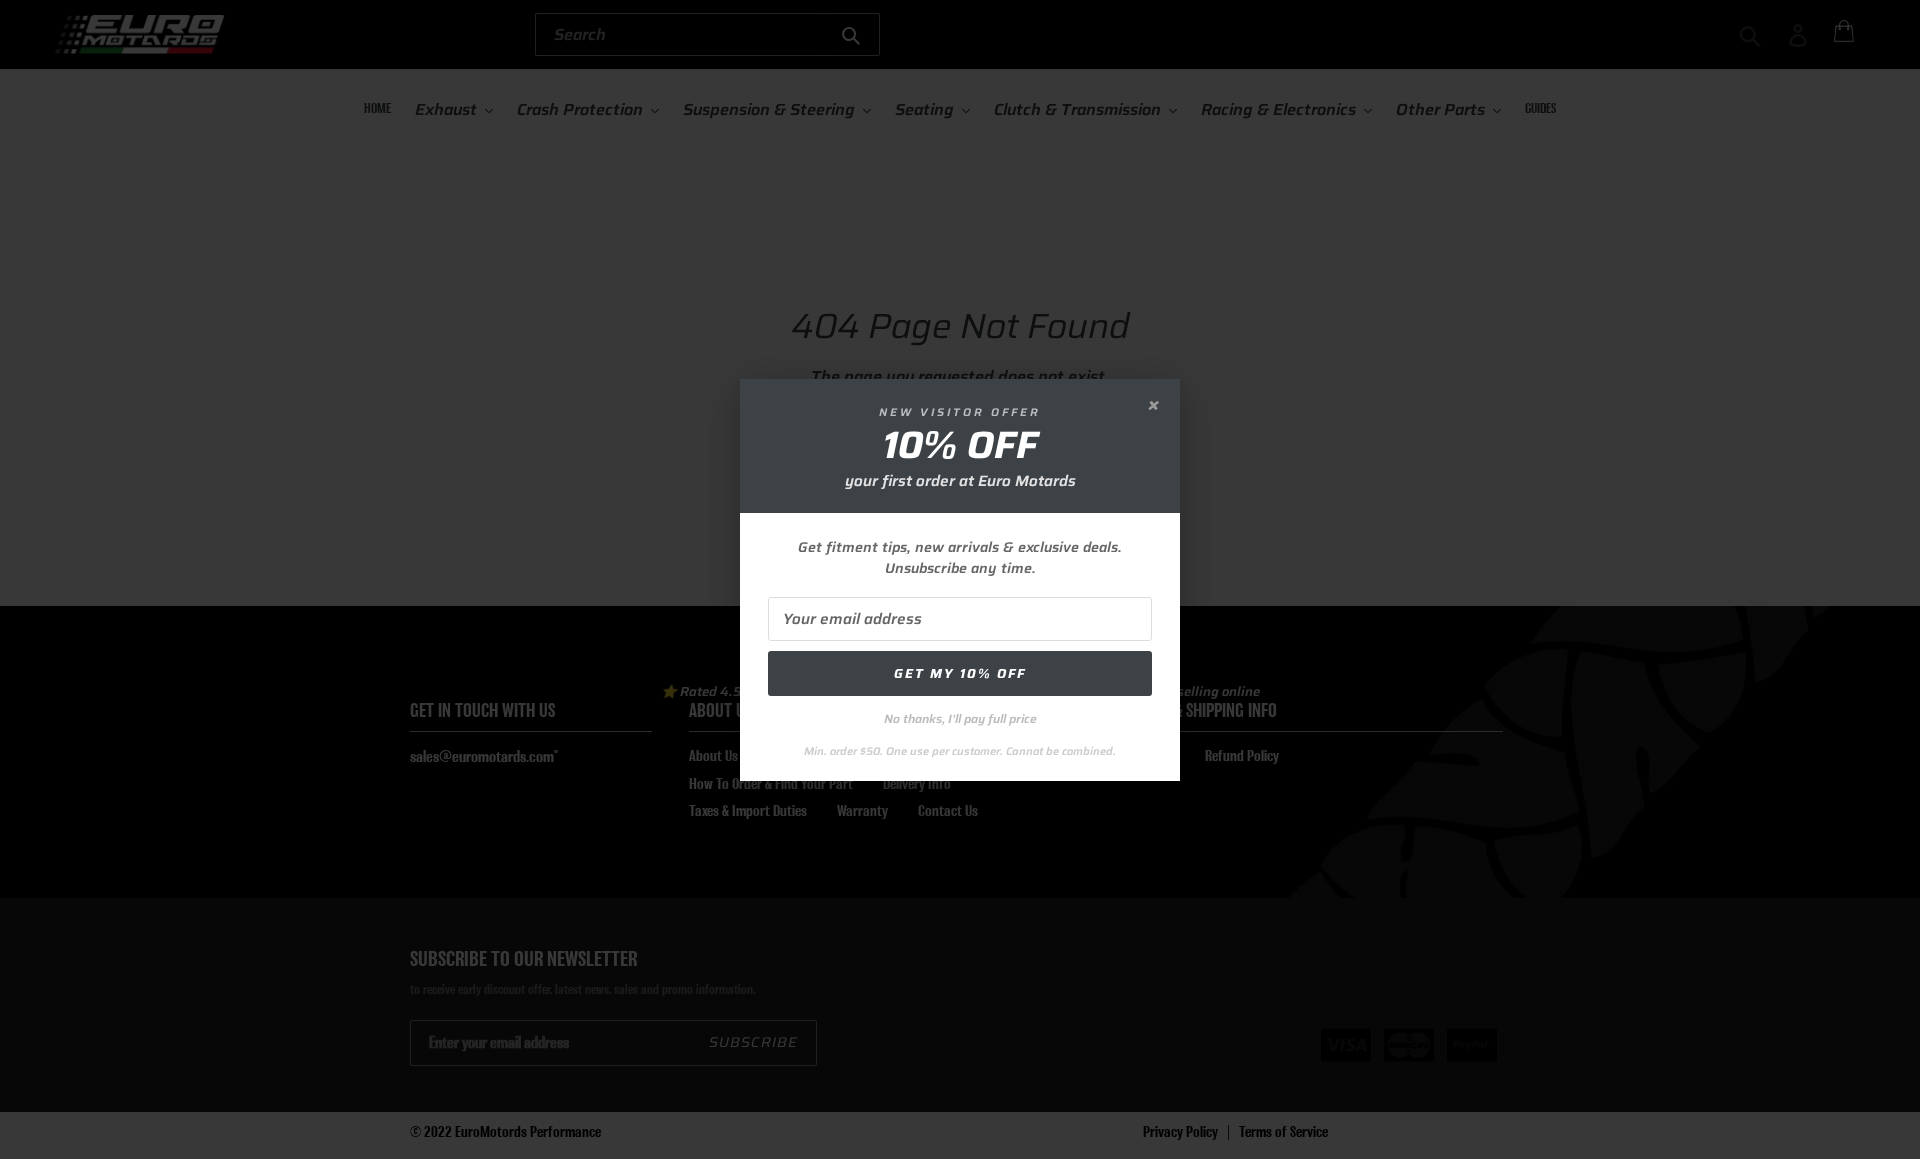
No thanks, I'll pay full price (960, 718)
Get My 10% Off (960, 673)
